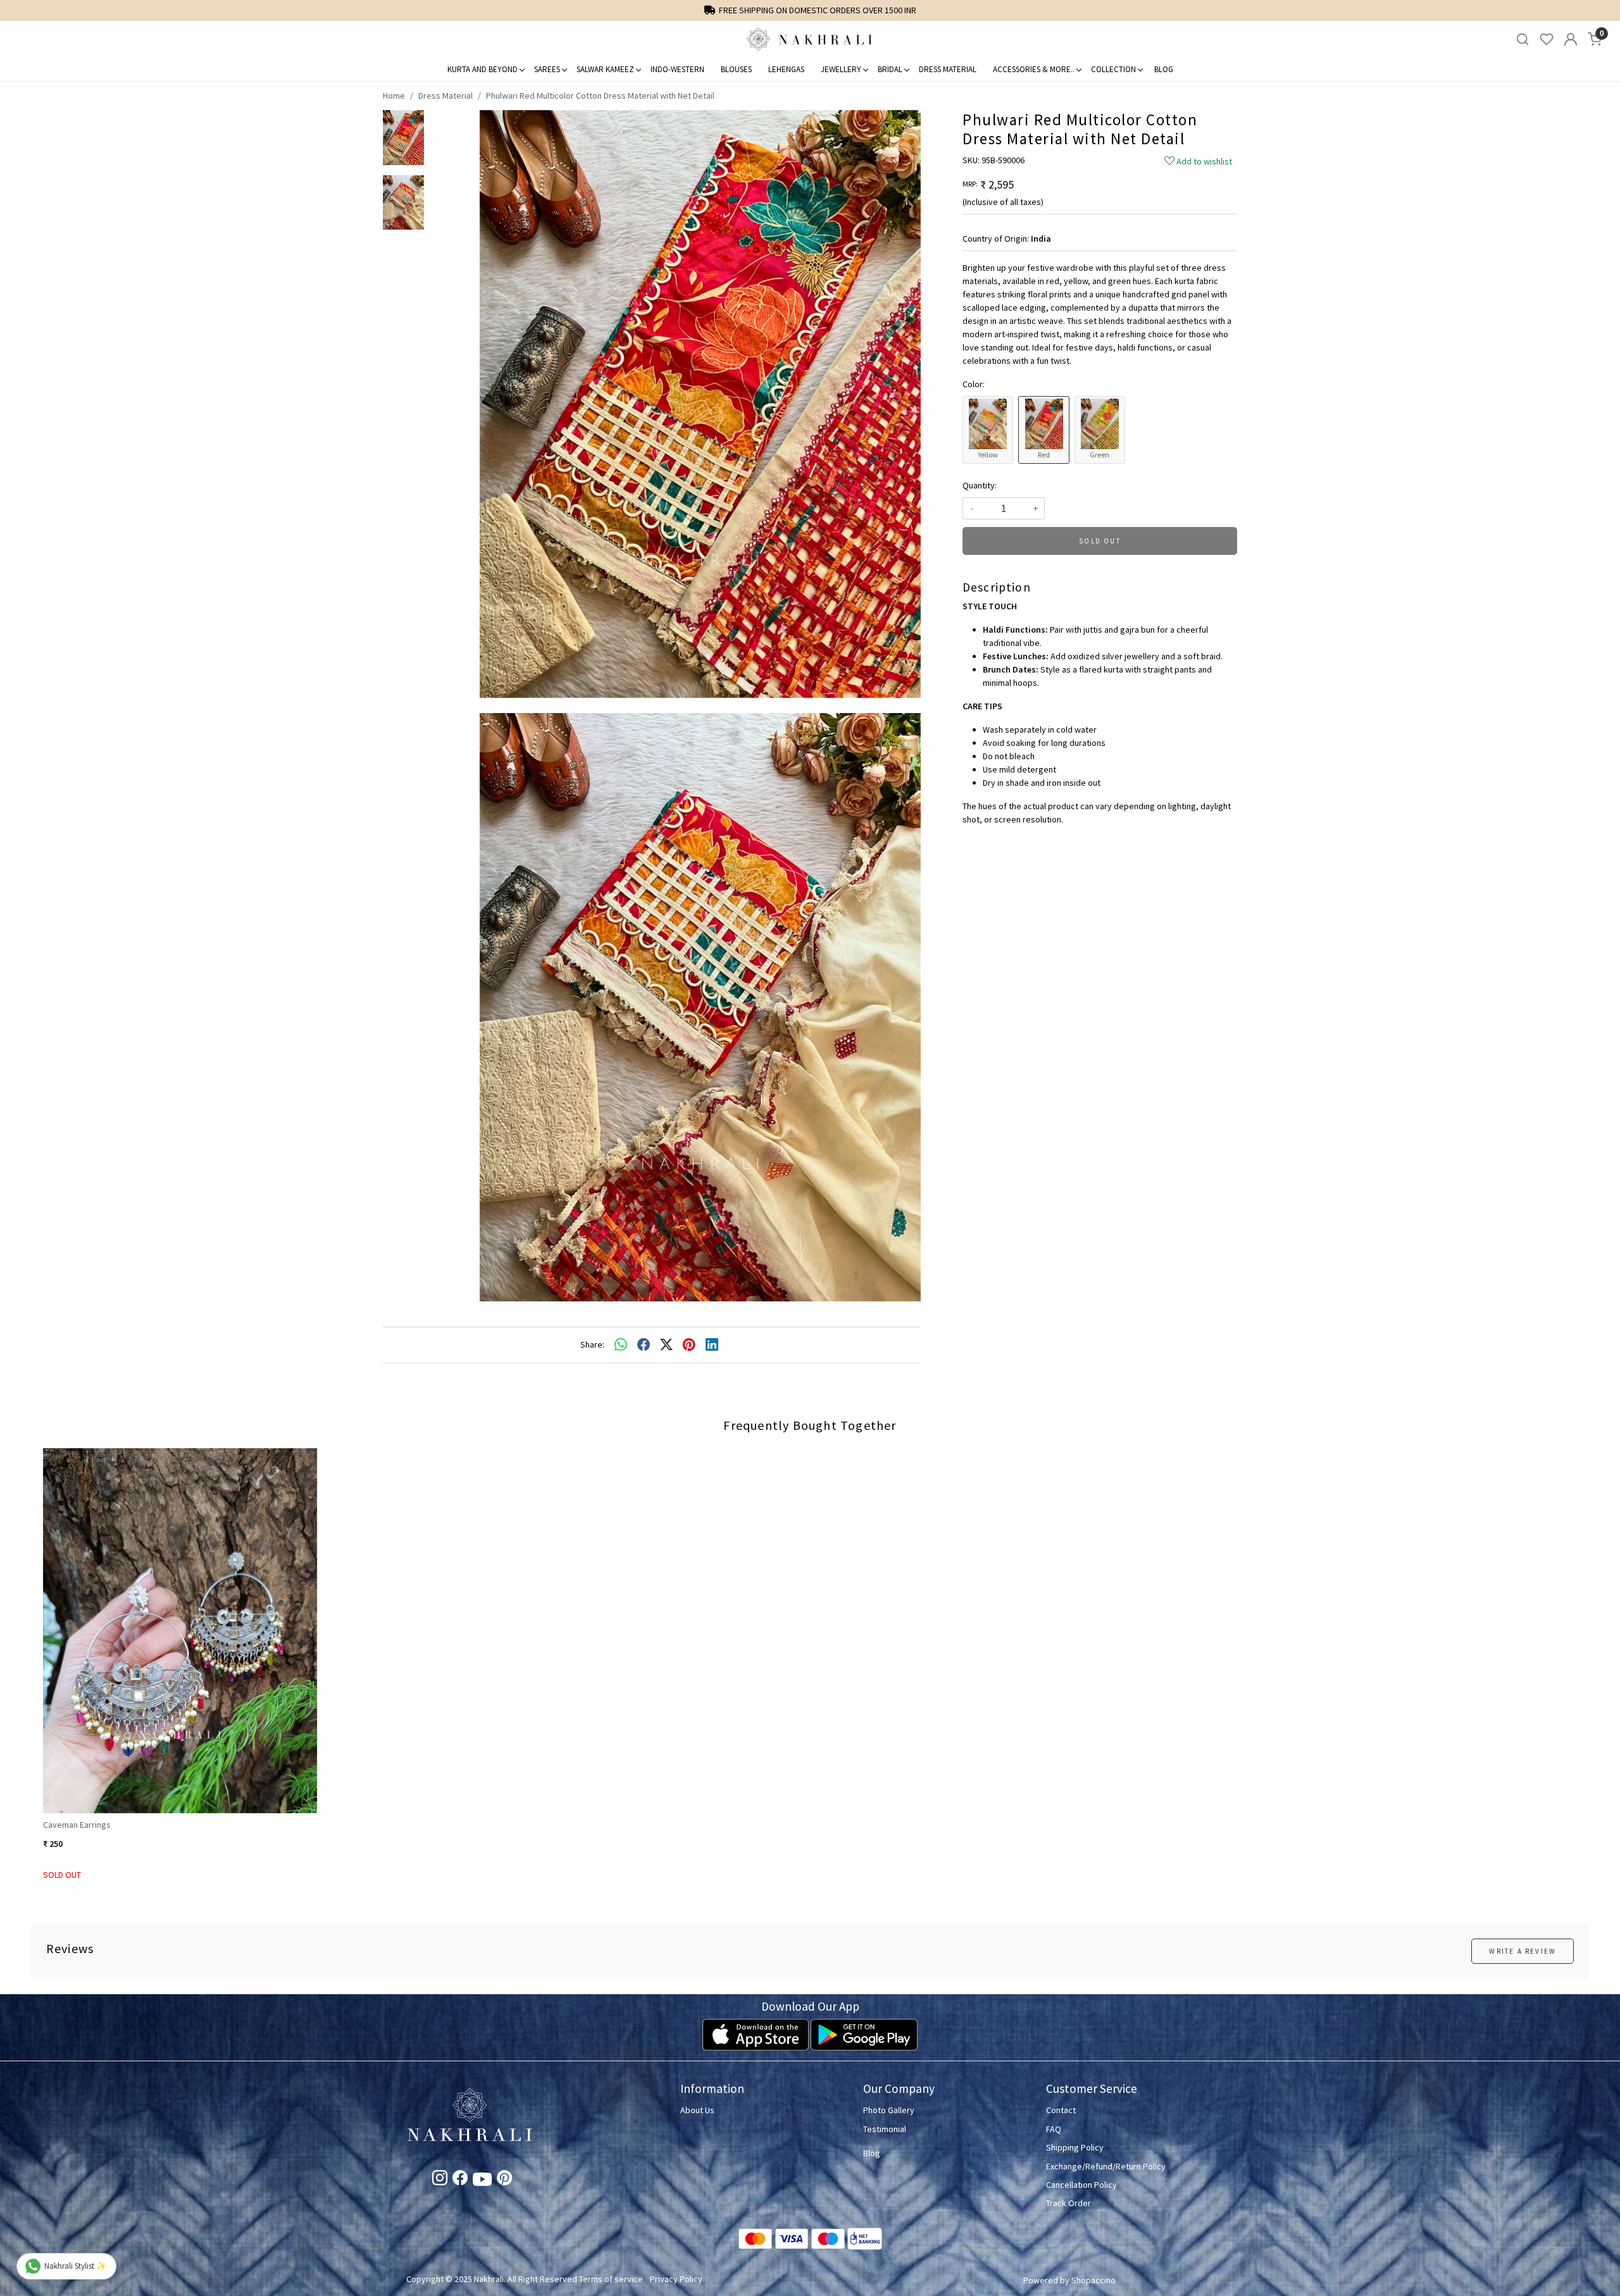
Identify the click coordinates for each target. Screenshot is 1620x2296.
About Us (697, 2110)
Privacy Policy (676, 2279)
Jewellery (841, 69)
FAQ (1054, 2129)
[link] (1523, 40)
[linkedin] (712, 1345)
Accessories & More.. (1034, 69)
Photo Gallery (889, 2110)
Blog (1164, 69)
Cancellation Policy (1081, 2185)
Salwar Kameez (605, 69)
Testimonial (885, 2129)
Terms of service (611, 2279)
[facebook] (644, 1345)
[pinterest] (689, 1345)
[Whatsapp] (621, 1345)
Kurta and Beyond (483, 69)
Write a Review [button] (1523, 1951)
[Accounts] (1571, 39)
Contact (1061, 2110)
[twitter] (666, 1345)
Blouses (736, 69)
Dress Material (948, 69)
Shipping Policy (1075, 2147)
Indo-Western (677, 69)
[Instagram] (440, 2180)
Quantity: (980, 485)
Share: (592, 1344)
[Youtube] (482, 2181)
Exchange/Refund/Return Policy (1106, 2166)
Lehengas (786, 69)
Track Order (1069, 2203)
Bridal (890, 69)
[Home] (810, 39)
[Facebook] (460, 2180)
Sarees (547, 69)
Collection (1113, 69)
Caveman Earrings (77, 1825)
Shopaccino (1093, 2280)
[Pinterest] (504, 2180)
